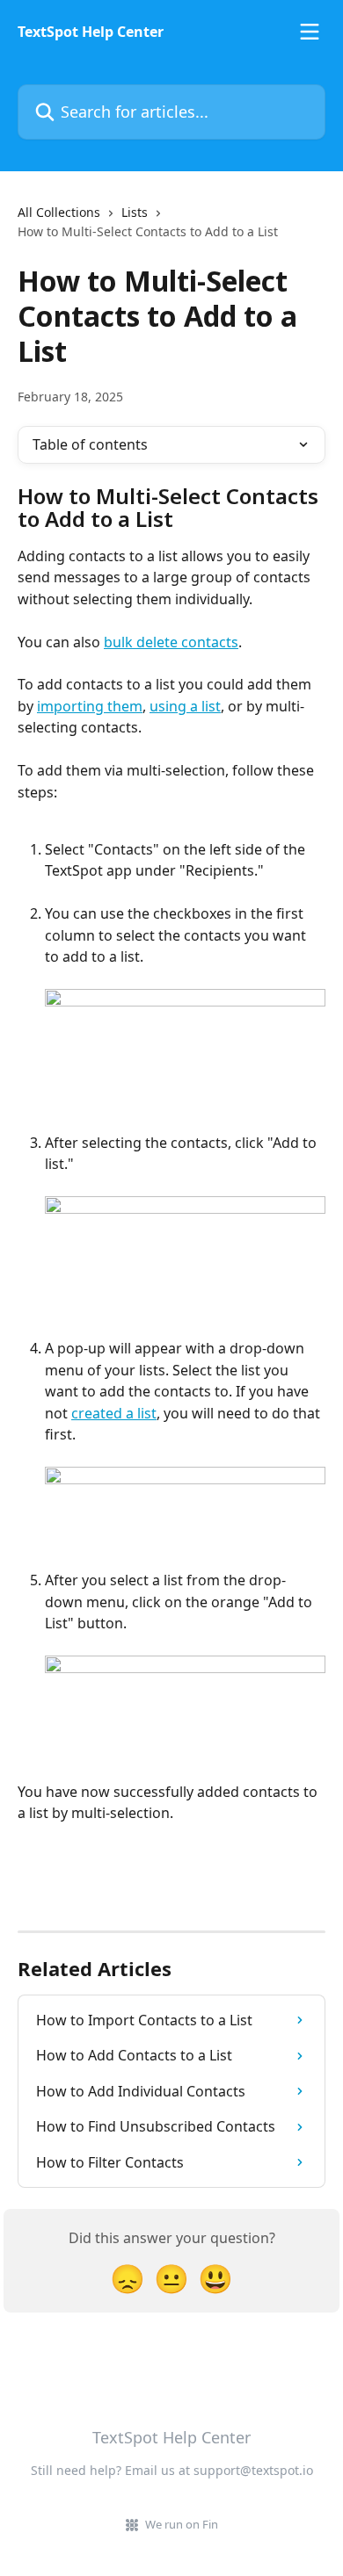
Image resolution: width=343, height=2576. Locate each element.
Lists (135, 212)
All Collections (59, 212)
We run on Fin (182, 2524)
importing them (90, 706)
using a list (185, 706)
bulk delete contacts (171, 642)
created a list (114, 1413)
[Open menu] (310, 32)
